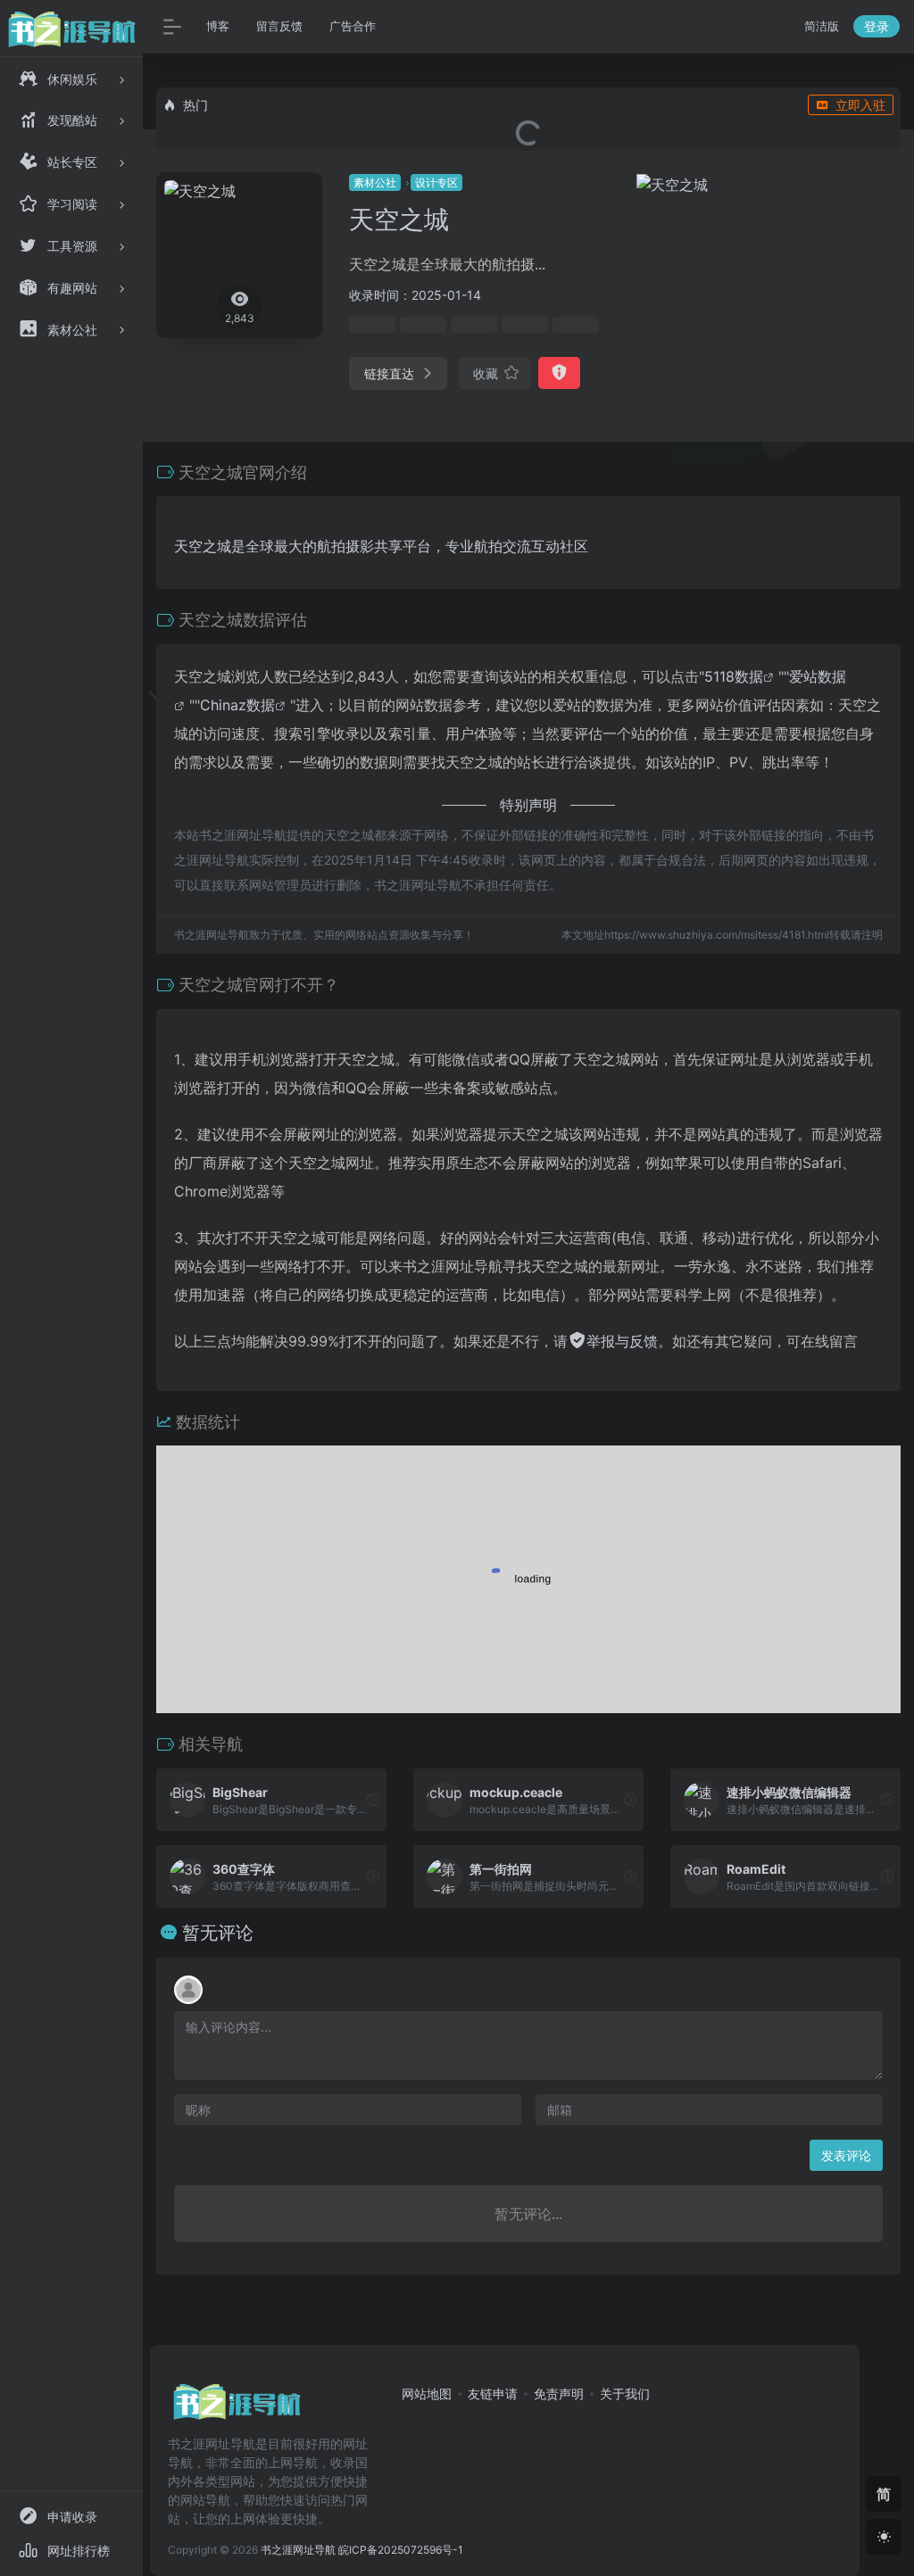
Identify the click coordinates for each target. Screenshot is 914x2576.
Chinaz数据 (237, 705)
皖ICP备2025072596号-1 (401, 2550)
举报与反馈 (622, 1341)
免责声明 (559, 2394)
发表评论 (846, 2155)
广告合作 (353, 26)
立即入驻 (860, 105)
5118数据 (734, 676)
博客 (218, 26)
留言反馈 (279, 26)
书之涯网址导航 (298, 2550)
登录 (877, 26)
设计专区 (436, 182)
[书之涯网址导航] (237, 2408)
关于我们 (625, 2394)
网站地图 (427, 2394)
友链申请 (493, 2394)
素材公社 (375, 182)
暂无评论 (218, 1933)
